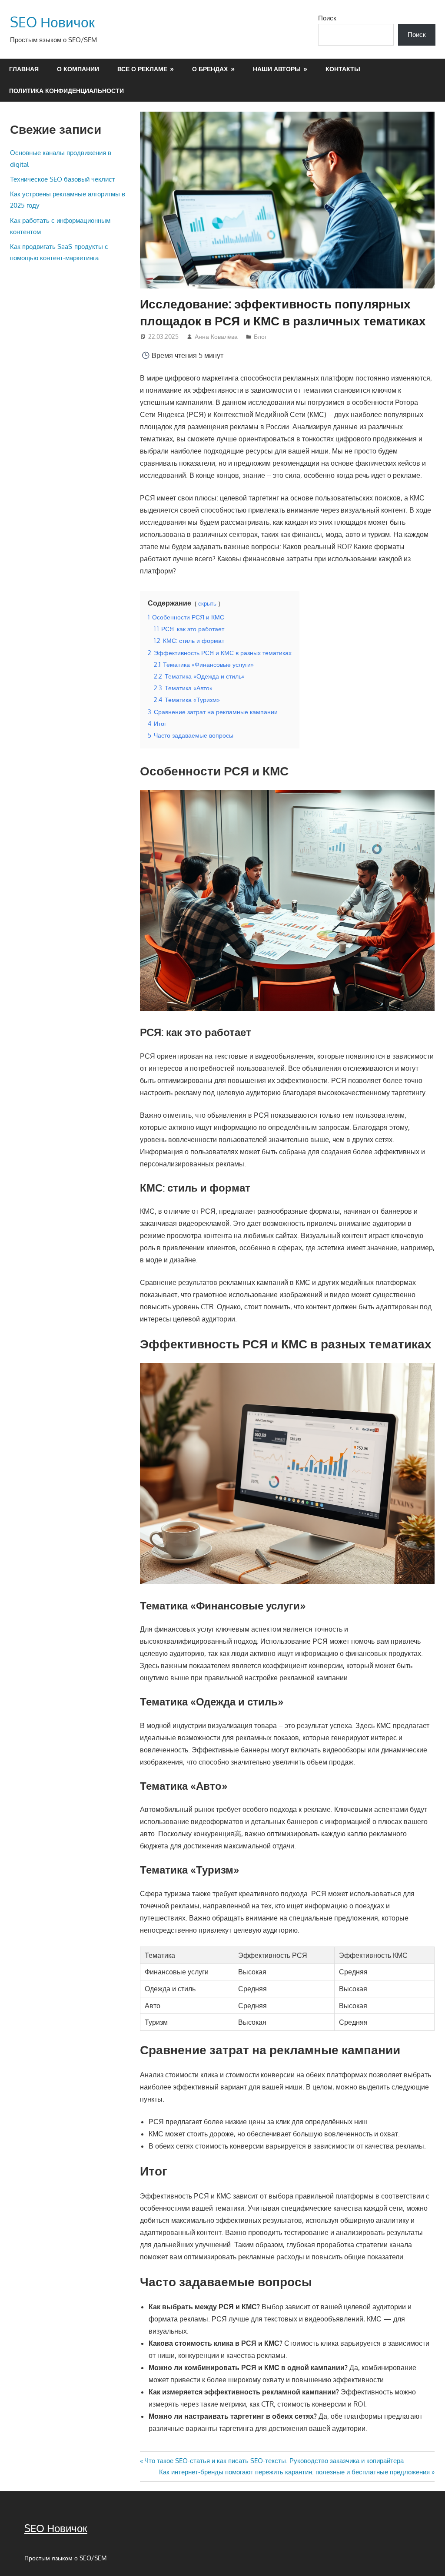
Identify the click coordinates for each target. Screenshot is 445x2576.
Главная (24, 69)
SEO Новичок (52, 22)
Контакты (343, 69)
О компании (78, 69)
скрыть (207, 603)
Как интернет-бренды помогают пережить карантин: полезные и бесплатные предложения (294, 2472)
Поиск (327, 18)
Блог (260, 336)
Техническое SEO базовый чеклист (63, 179)
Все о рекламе (142, 69)
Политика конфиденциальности (66, 91)
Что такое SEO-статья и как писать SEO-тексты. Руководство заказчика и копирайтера (274, 2461)
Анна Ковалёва (216, 336)
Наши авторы (277, 69)
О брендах (210, 69)
